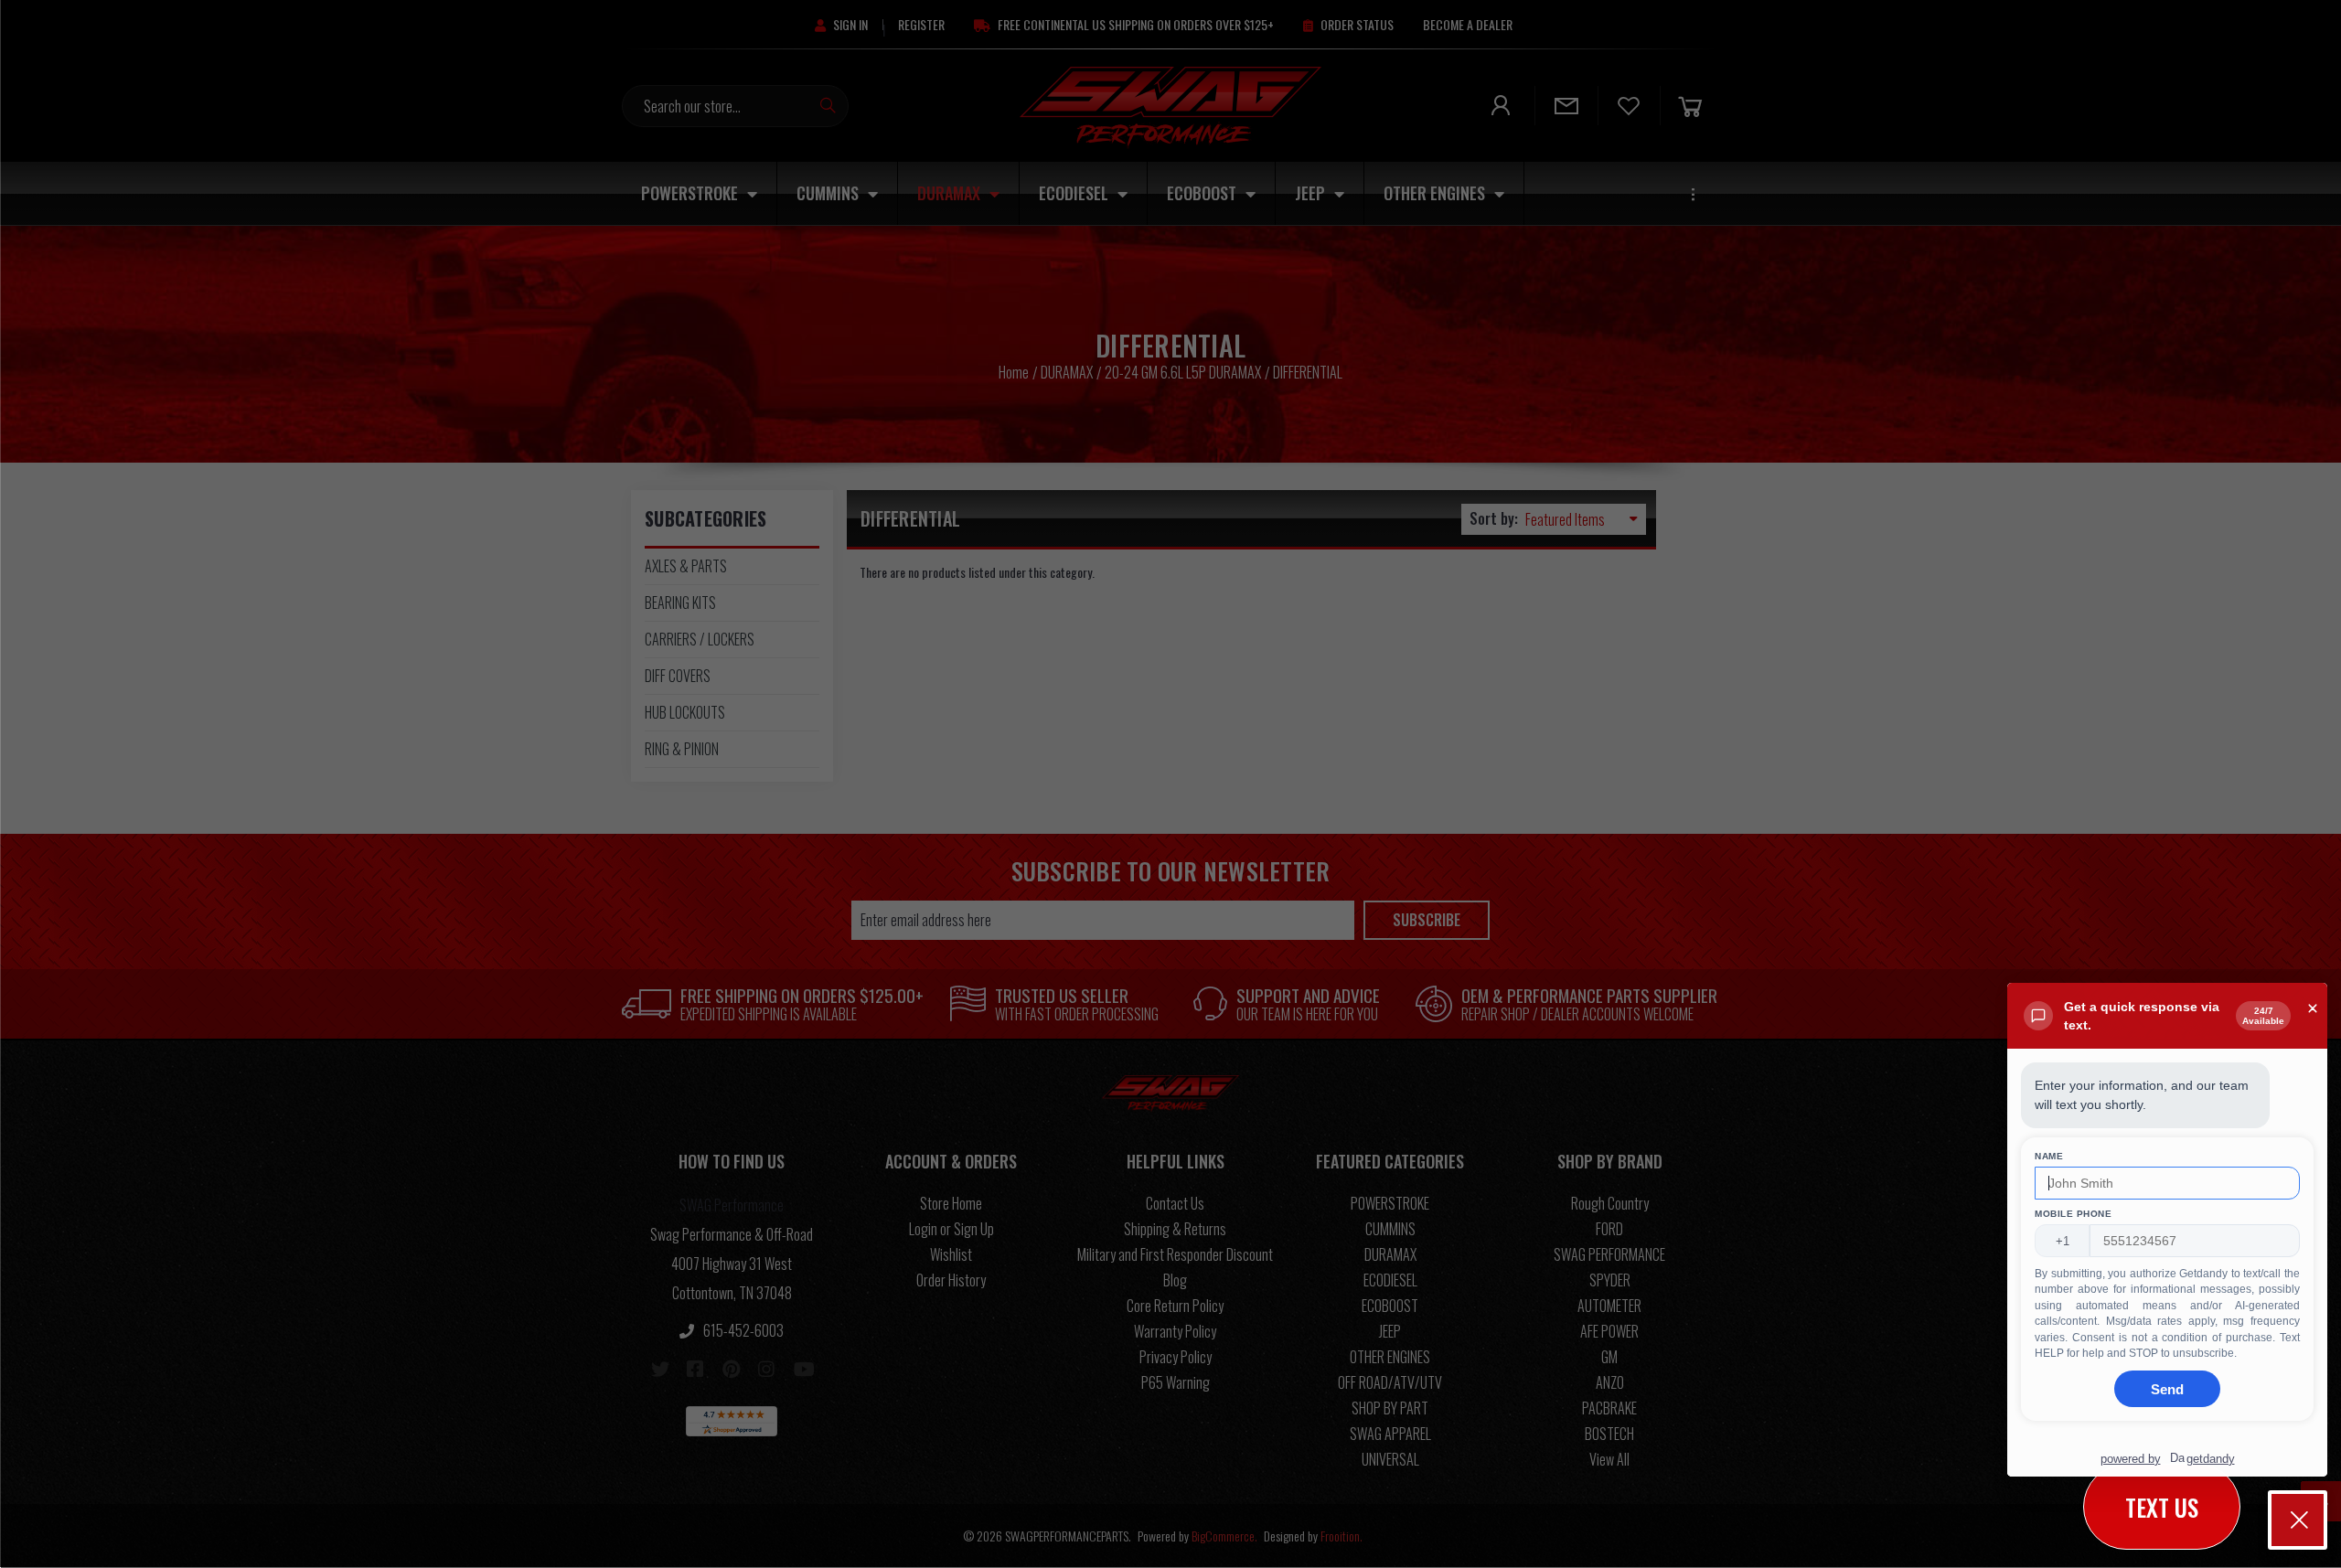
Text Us (2162, 1507)
